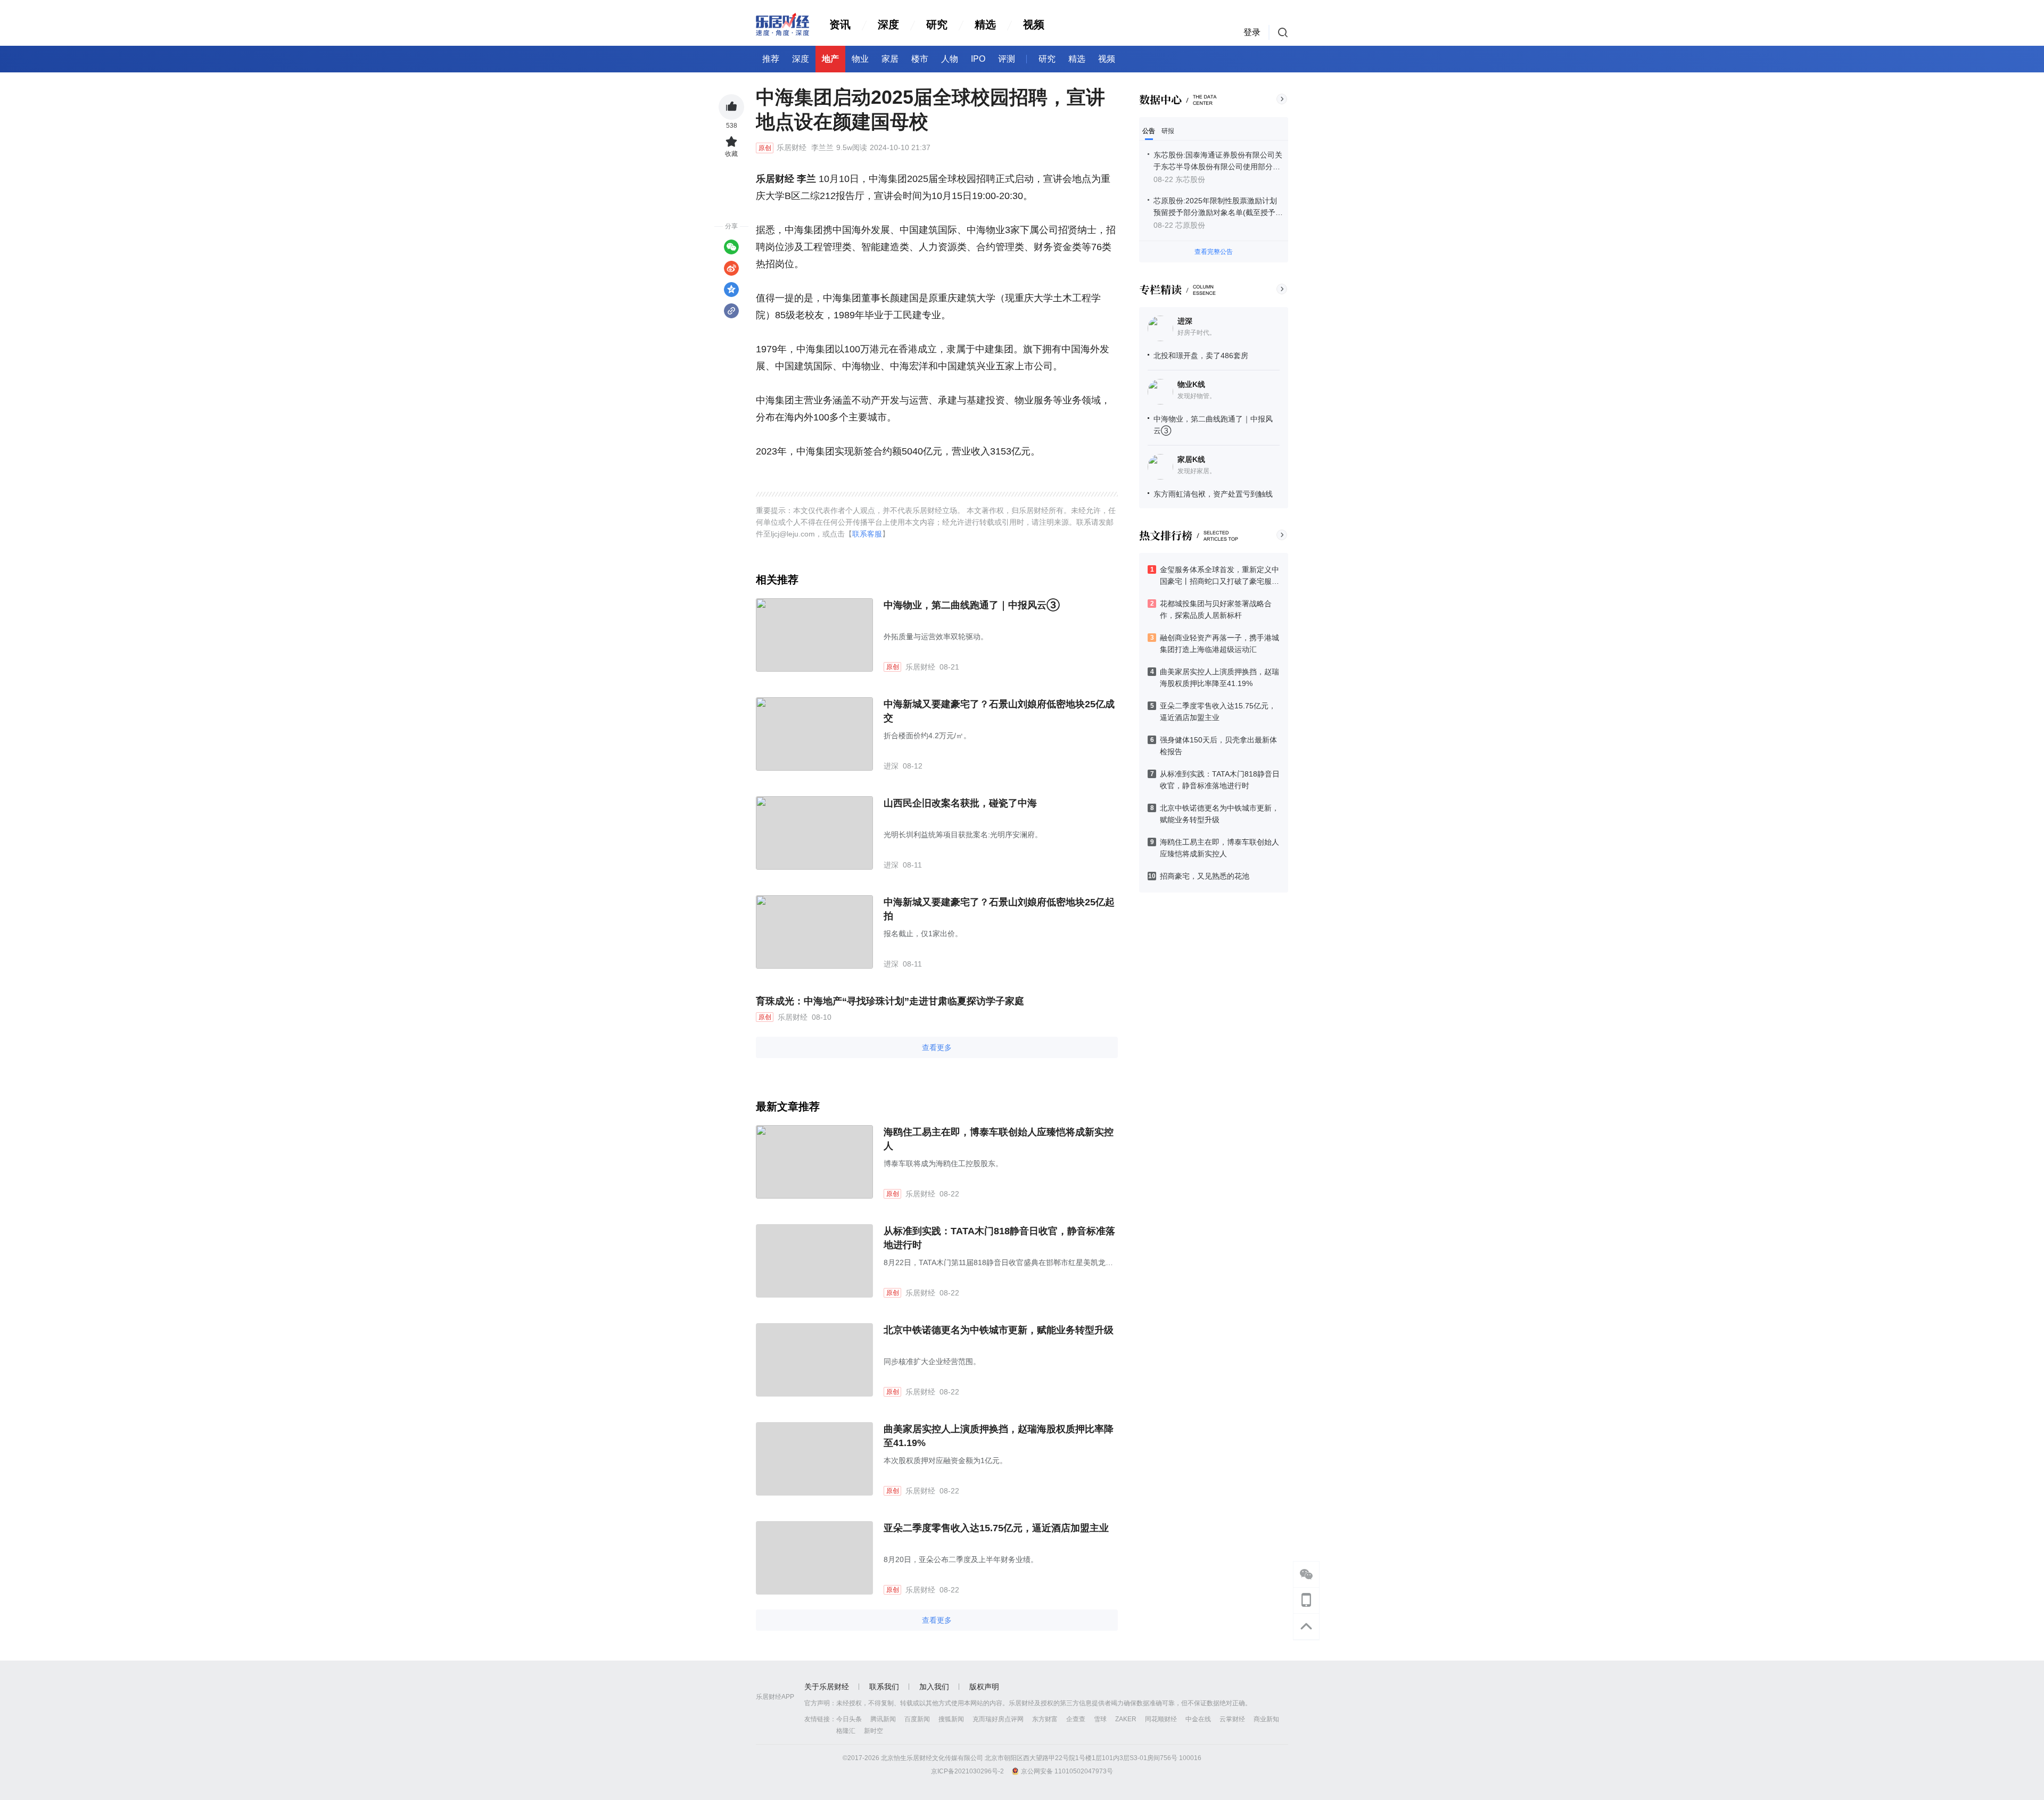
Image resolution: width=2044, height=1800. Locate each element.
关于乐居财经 (827, 1687)
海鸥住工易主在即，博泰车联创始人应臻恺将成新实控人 (999, 1139)
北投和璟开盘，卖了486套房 (1201, 356)
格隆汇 (846, 1731)
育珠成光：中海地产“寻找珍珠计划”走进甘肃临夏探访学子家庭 (890, 1001)
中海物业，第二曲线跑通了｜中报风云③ (972, 605)
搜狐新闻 (951, 1719)
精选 (985, 24)
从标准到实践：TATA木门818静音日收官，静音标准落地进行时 (999, 1238)
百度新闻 (917, 1719)
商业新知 (1266, 1719)
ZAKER (1126, 1719)
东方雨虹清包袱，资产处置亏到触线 (1213, 494)
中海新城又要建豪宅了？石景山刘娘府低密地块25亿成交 (999, 711)
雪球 (1100, 1719)
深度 (888, 24)
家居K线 (1191, 459)
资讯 (840, 24)
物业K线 (1191, 384)
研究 (937, 24)
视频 (1034, 24)
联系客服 (867, 534)
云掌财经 (1232, 1719)
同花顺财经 (1161, 1719)
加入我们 (934, 1687)
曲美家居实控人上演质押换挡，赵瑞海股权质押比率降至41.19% (999, 1436)
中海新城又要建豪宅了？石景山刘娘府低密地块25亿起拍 (999, 909)
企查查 (1076, 1719)
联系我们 (884, 1687)
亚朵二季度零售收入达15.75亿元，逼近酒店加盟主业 (996, 1528)
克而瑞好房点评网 (998, 1719)
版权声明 (984, 1687)
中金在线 (1198, 1719)
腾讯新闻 (883, 1719)
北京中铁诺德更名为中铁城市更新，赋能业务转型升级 (999, 1330)
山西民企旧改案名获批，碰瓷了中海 (960, 803)
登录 (1252, 32)
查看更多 (937, 1047)
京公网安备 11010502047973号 (1067, 1771)
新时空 (873, 1731)
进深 (1185, 321)
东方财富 (1045, 1719)
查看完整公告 (1214, 252)
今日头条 (849, 1719)
